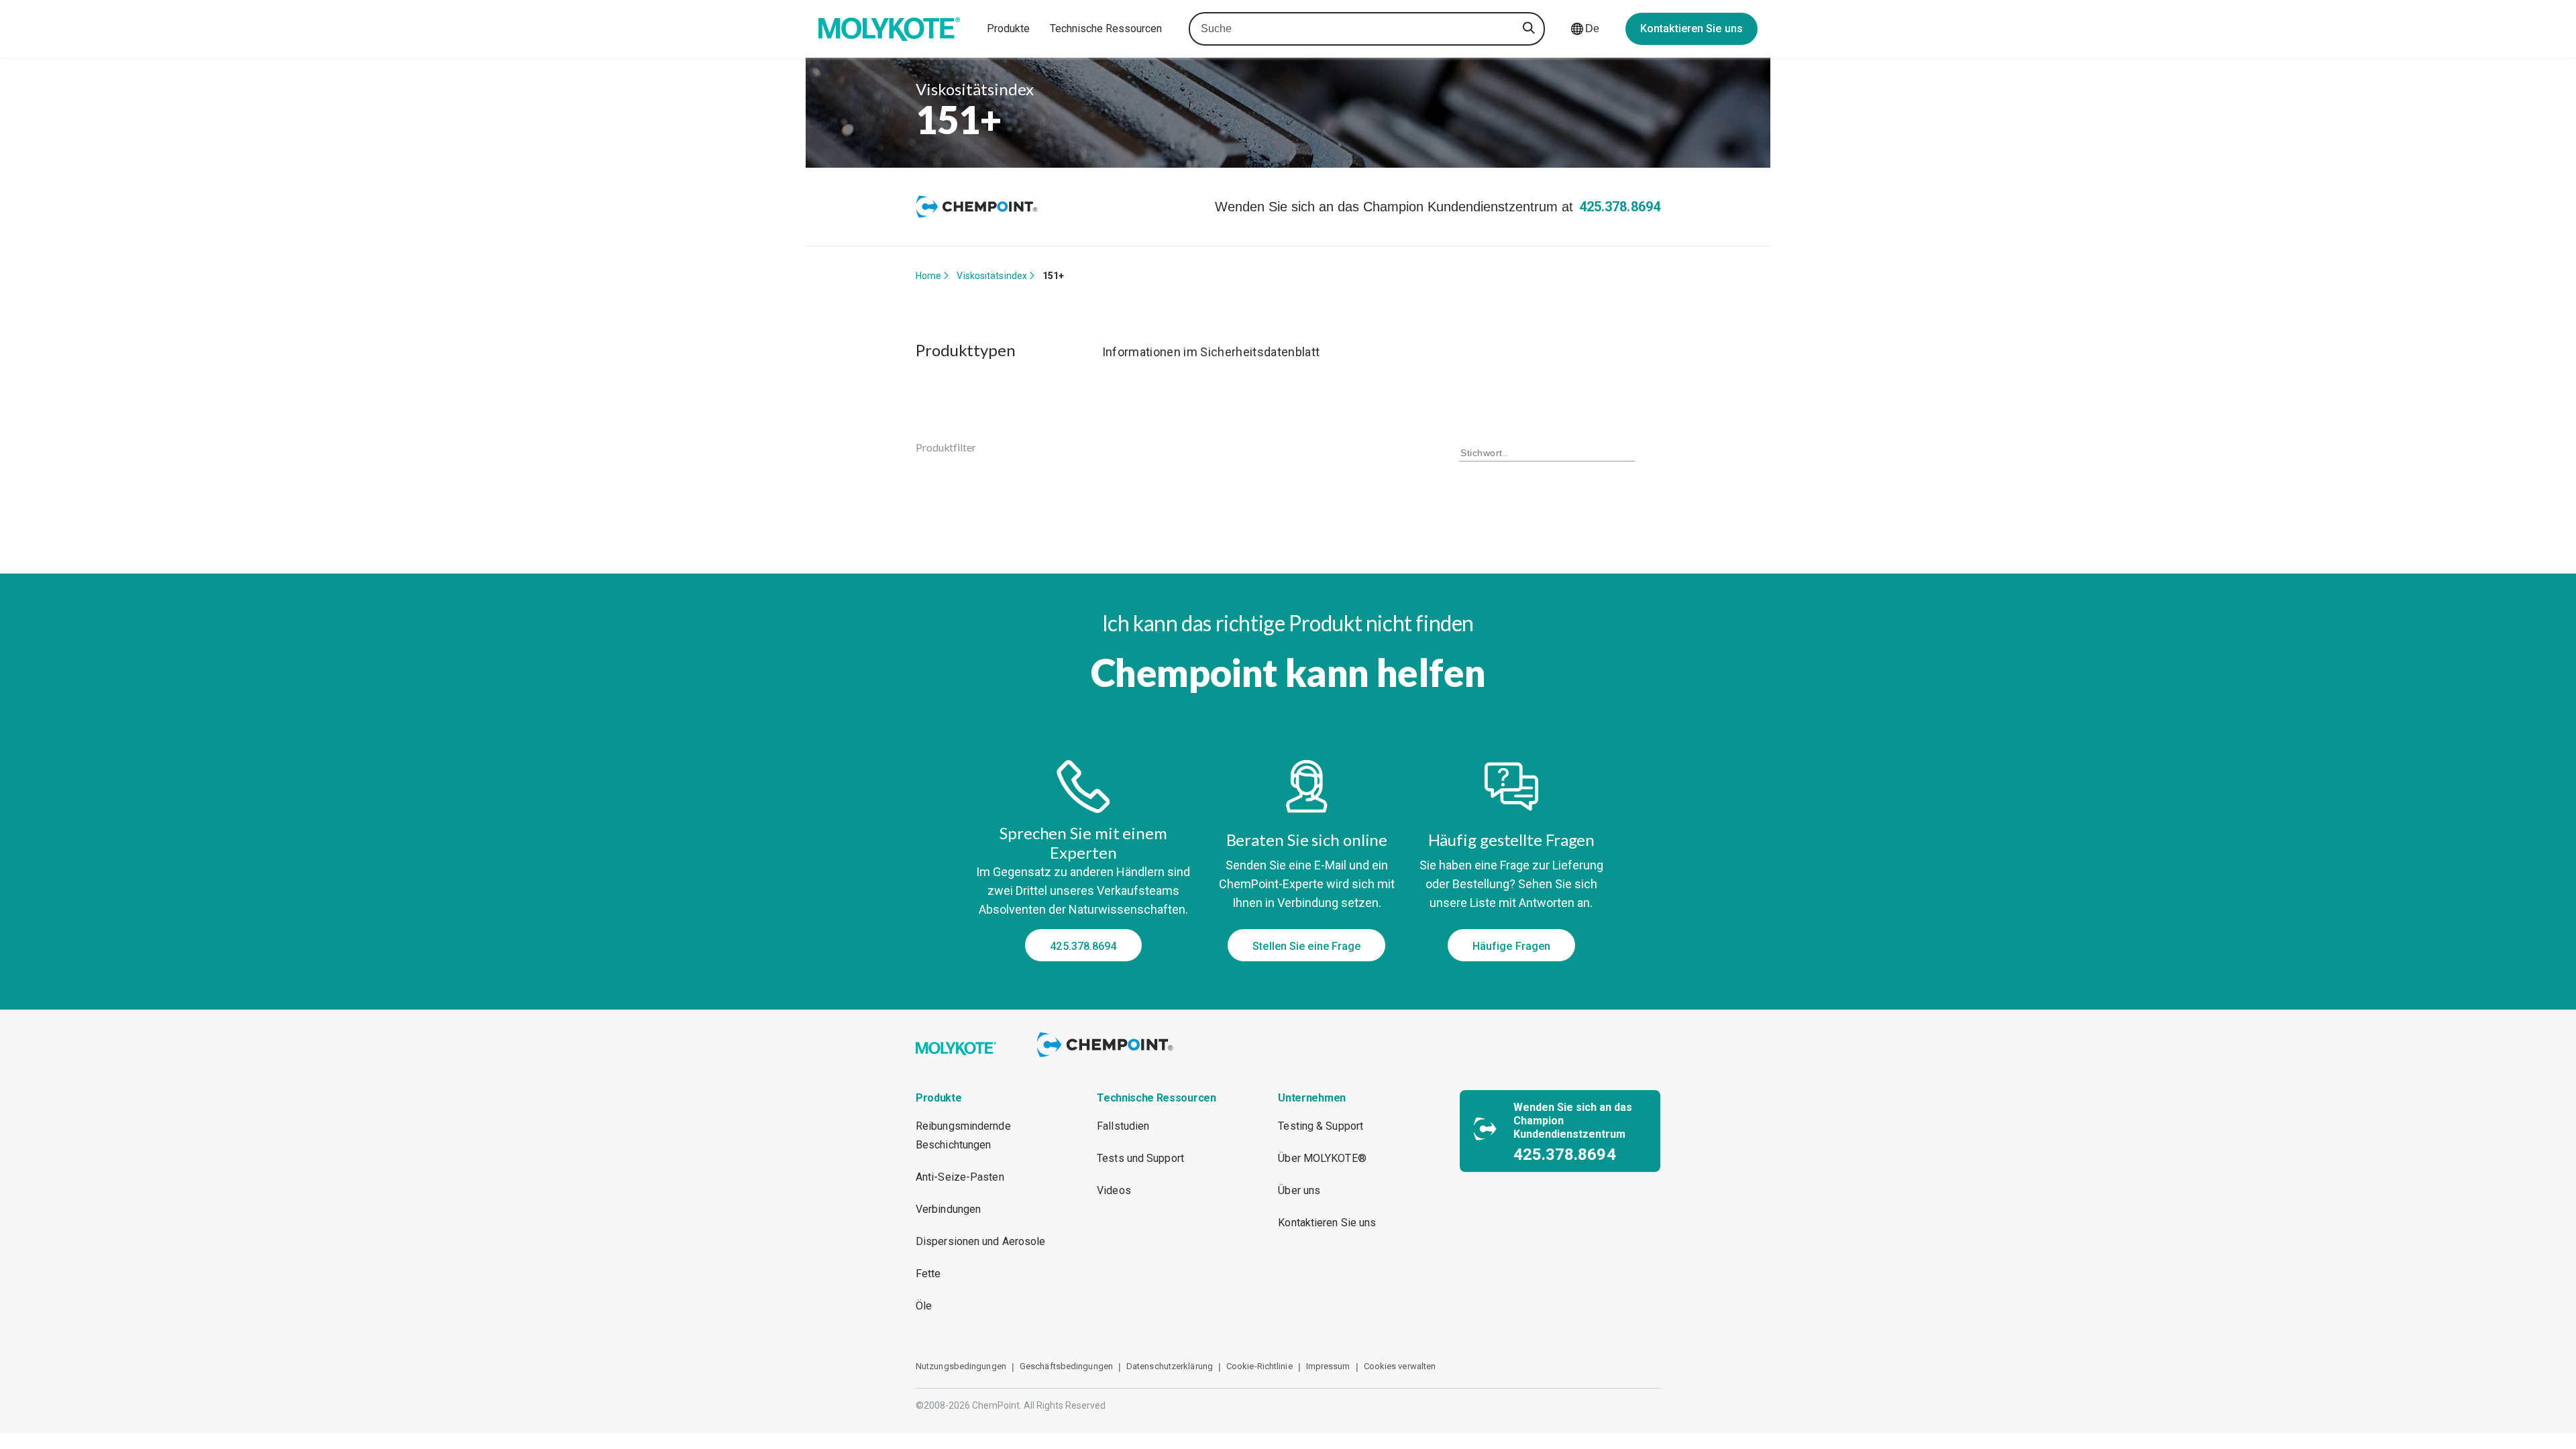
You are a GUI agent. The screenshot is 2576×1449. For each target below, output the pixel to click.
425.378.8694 (1620, 207)
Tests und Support (1140, 1158)
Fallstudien (1123, 1126)
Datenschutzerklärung (1170, 1366)
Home (928, 276)
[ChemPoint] (1107, 1059)
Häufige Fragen (1511, 946)
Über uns (1299, 1190)
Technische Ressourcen (1106, 29)
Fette (928, 1274)
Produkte (1008, 29)
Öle (924, 1306)
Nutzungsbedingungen (961, 1366)
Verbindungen (948, 1209)
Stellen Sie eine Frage (1306, 946)
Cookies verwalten (1400, 1366)
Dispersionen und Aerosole (981, 1241)
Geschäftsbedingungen (1066, 1366)
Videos (1114, 1190)
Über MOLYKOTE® (1322, 1158)
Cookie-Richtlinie (1259, 1366)
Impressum (1328, 1366)
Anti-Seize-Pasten (960, 1177)
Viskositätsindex (992, 276)
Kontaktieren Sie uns (1692, 29)
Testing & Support (1321, 1126)
